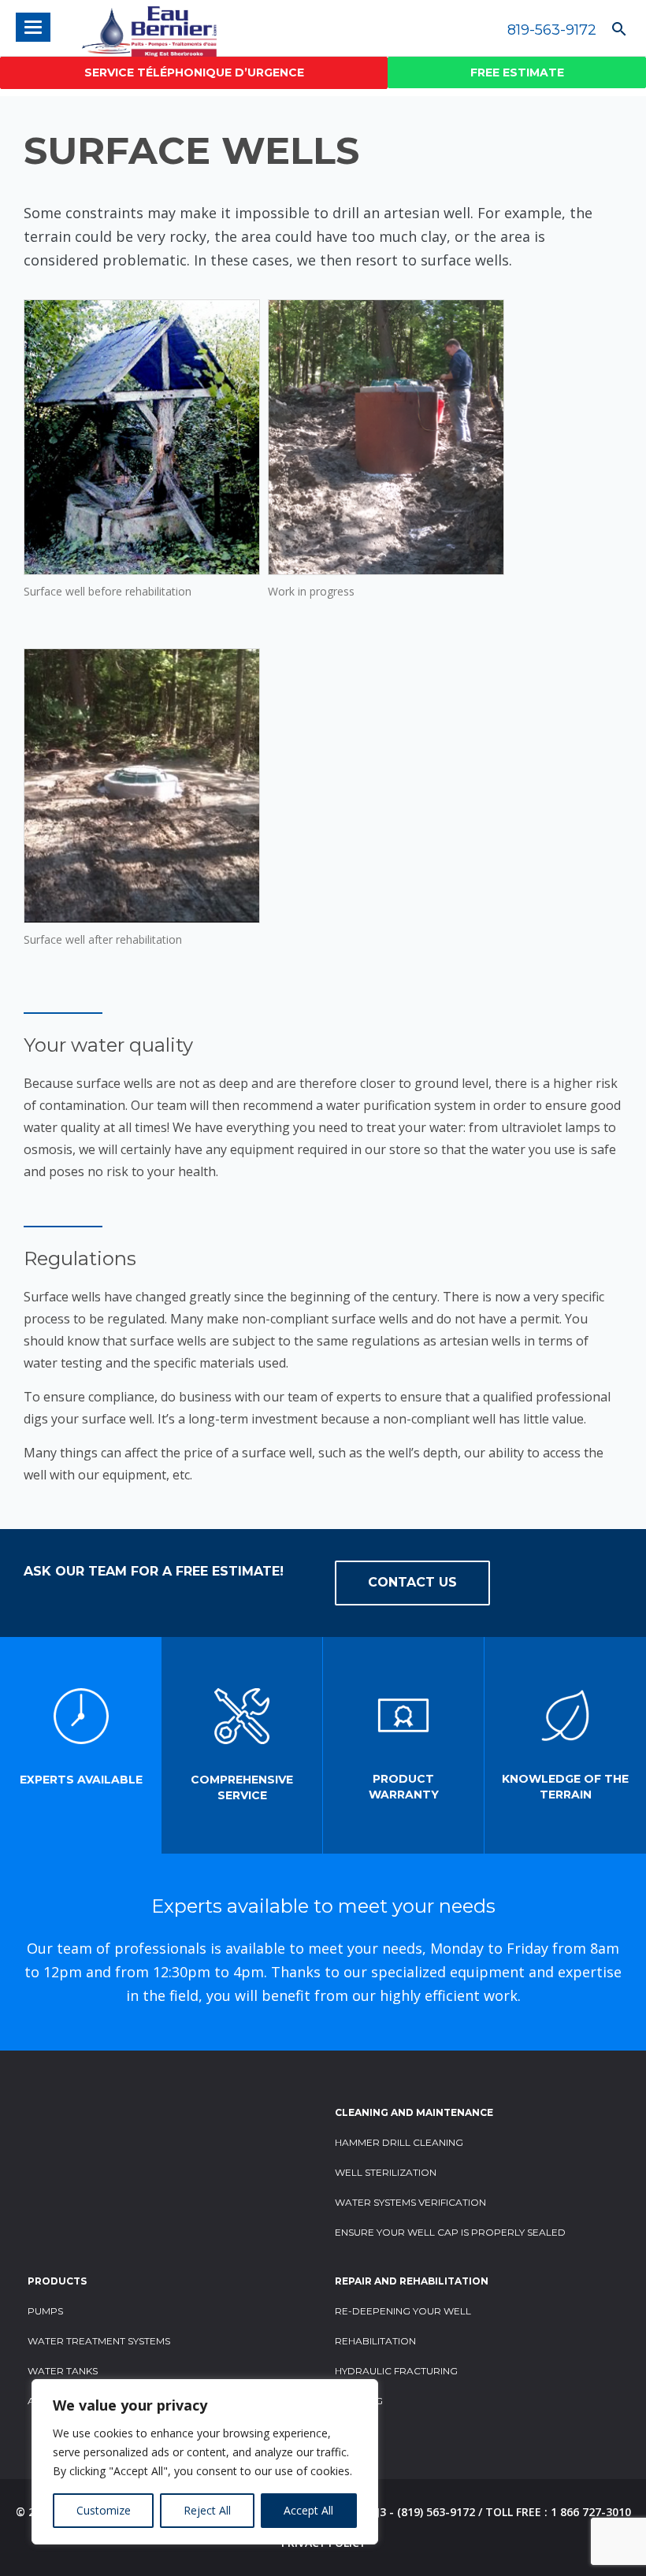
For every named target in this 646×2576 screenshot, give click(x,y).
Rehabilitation (375, 2341)
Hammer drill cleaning (399, 2142)
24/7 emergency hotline (194, 73)
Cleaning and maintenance (414, 2112)
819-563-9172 (552, 30)
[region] (205, 2462)
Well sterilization (386, 2172)
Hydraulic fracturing (396, 2371)
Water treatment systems (99, 2341)
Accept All (308, 2510)
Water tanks (63, 2371)
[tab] (81, 1745)
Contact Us (412, 1582)
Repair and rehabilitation (412, 2281)
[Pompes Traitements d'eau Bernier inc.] (134, 28)
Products (57, 2281)
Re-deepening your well (403, 2311)
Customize (104, 2510)
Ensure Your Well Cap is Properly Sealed (450, 2232)
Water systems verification (410, 2202)
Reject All (207, 2510)
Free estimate (517, 72)
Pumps (45, 2311)
